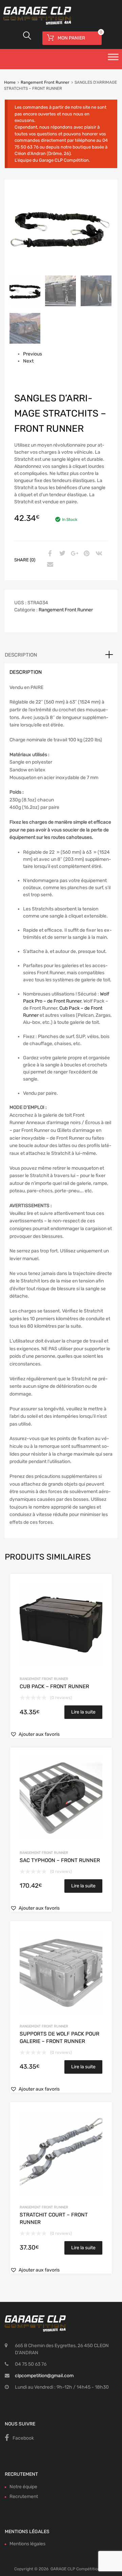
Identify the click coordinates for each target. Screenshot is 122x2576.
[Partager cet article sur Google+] (74, 554)
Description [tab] (21, 655)
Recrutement (24, 2497)
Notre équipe (23, 2487)
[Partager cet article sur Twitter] (61, 554)
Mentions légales (27, 2544)
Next (28, 361)
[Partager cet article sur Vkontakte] (98, 554)
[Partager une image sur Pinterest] (86, 554)
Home (10, 82)
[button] (35, 1734)
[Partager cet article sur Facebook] (49, 554)
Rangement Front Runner (45, 82)
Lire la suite (83, 1712)
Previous (33, 354)
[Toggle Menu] (113, 59)
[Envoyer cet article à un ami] (49, 565)
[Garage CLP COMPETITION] (61, 16)
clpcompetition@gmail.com (44, 2376)
